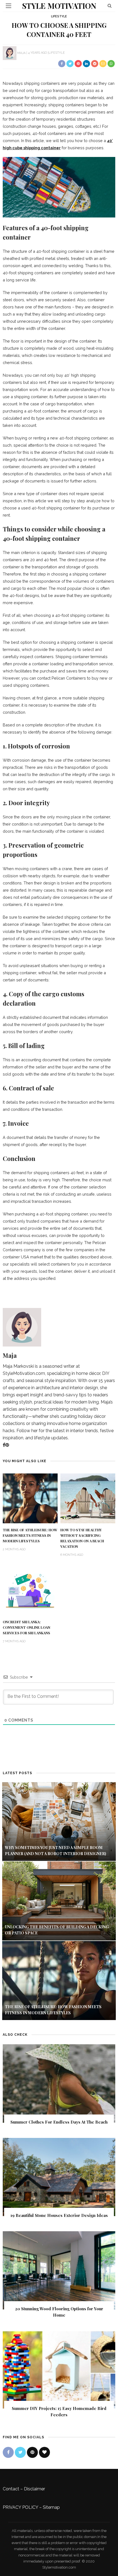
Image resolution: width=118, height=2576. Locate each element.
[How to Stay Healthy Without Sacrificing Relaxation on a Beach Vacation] (88, 1498)
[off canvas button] (9, 6)
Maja (21, 53)
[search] (110, 6)
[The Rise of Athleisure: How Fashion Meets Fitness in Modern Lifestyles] (30, 1498)
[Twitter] (20, 2452)
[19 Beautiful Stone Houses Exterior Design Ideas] (59, 2177)
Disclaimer (34, 2489)
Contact (11, 2489)
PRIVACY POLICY (20, 2507)
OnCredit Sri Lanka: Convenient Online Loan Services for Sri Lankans (26, 1627)
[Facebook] (4, 1445)
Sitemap (51, 2507)
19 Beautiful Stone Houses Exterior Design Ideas (59, 2215)
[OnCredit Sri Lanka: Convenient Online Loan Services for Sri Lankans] (30, 1590)
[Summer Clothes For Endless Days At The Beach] (59, 2083)
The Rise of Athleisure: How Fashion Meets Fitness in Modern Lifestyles (30, 1535)
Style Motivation (59, 6)
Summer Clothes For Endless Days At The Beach (59, 2122)
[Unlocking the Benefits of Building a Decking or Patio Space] (59, 1901)
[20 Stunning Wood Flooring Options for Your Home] (59, 2270)
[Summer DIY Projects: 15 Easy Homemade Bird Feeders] (59, 2370)
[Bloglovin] (44, 2452)
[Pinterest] (7, 1445)
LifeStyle (59, 16)
